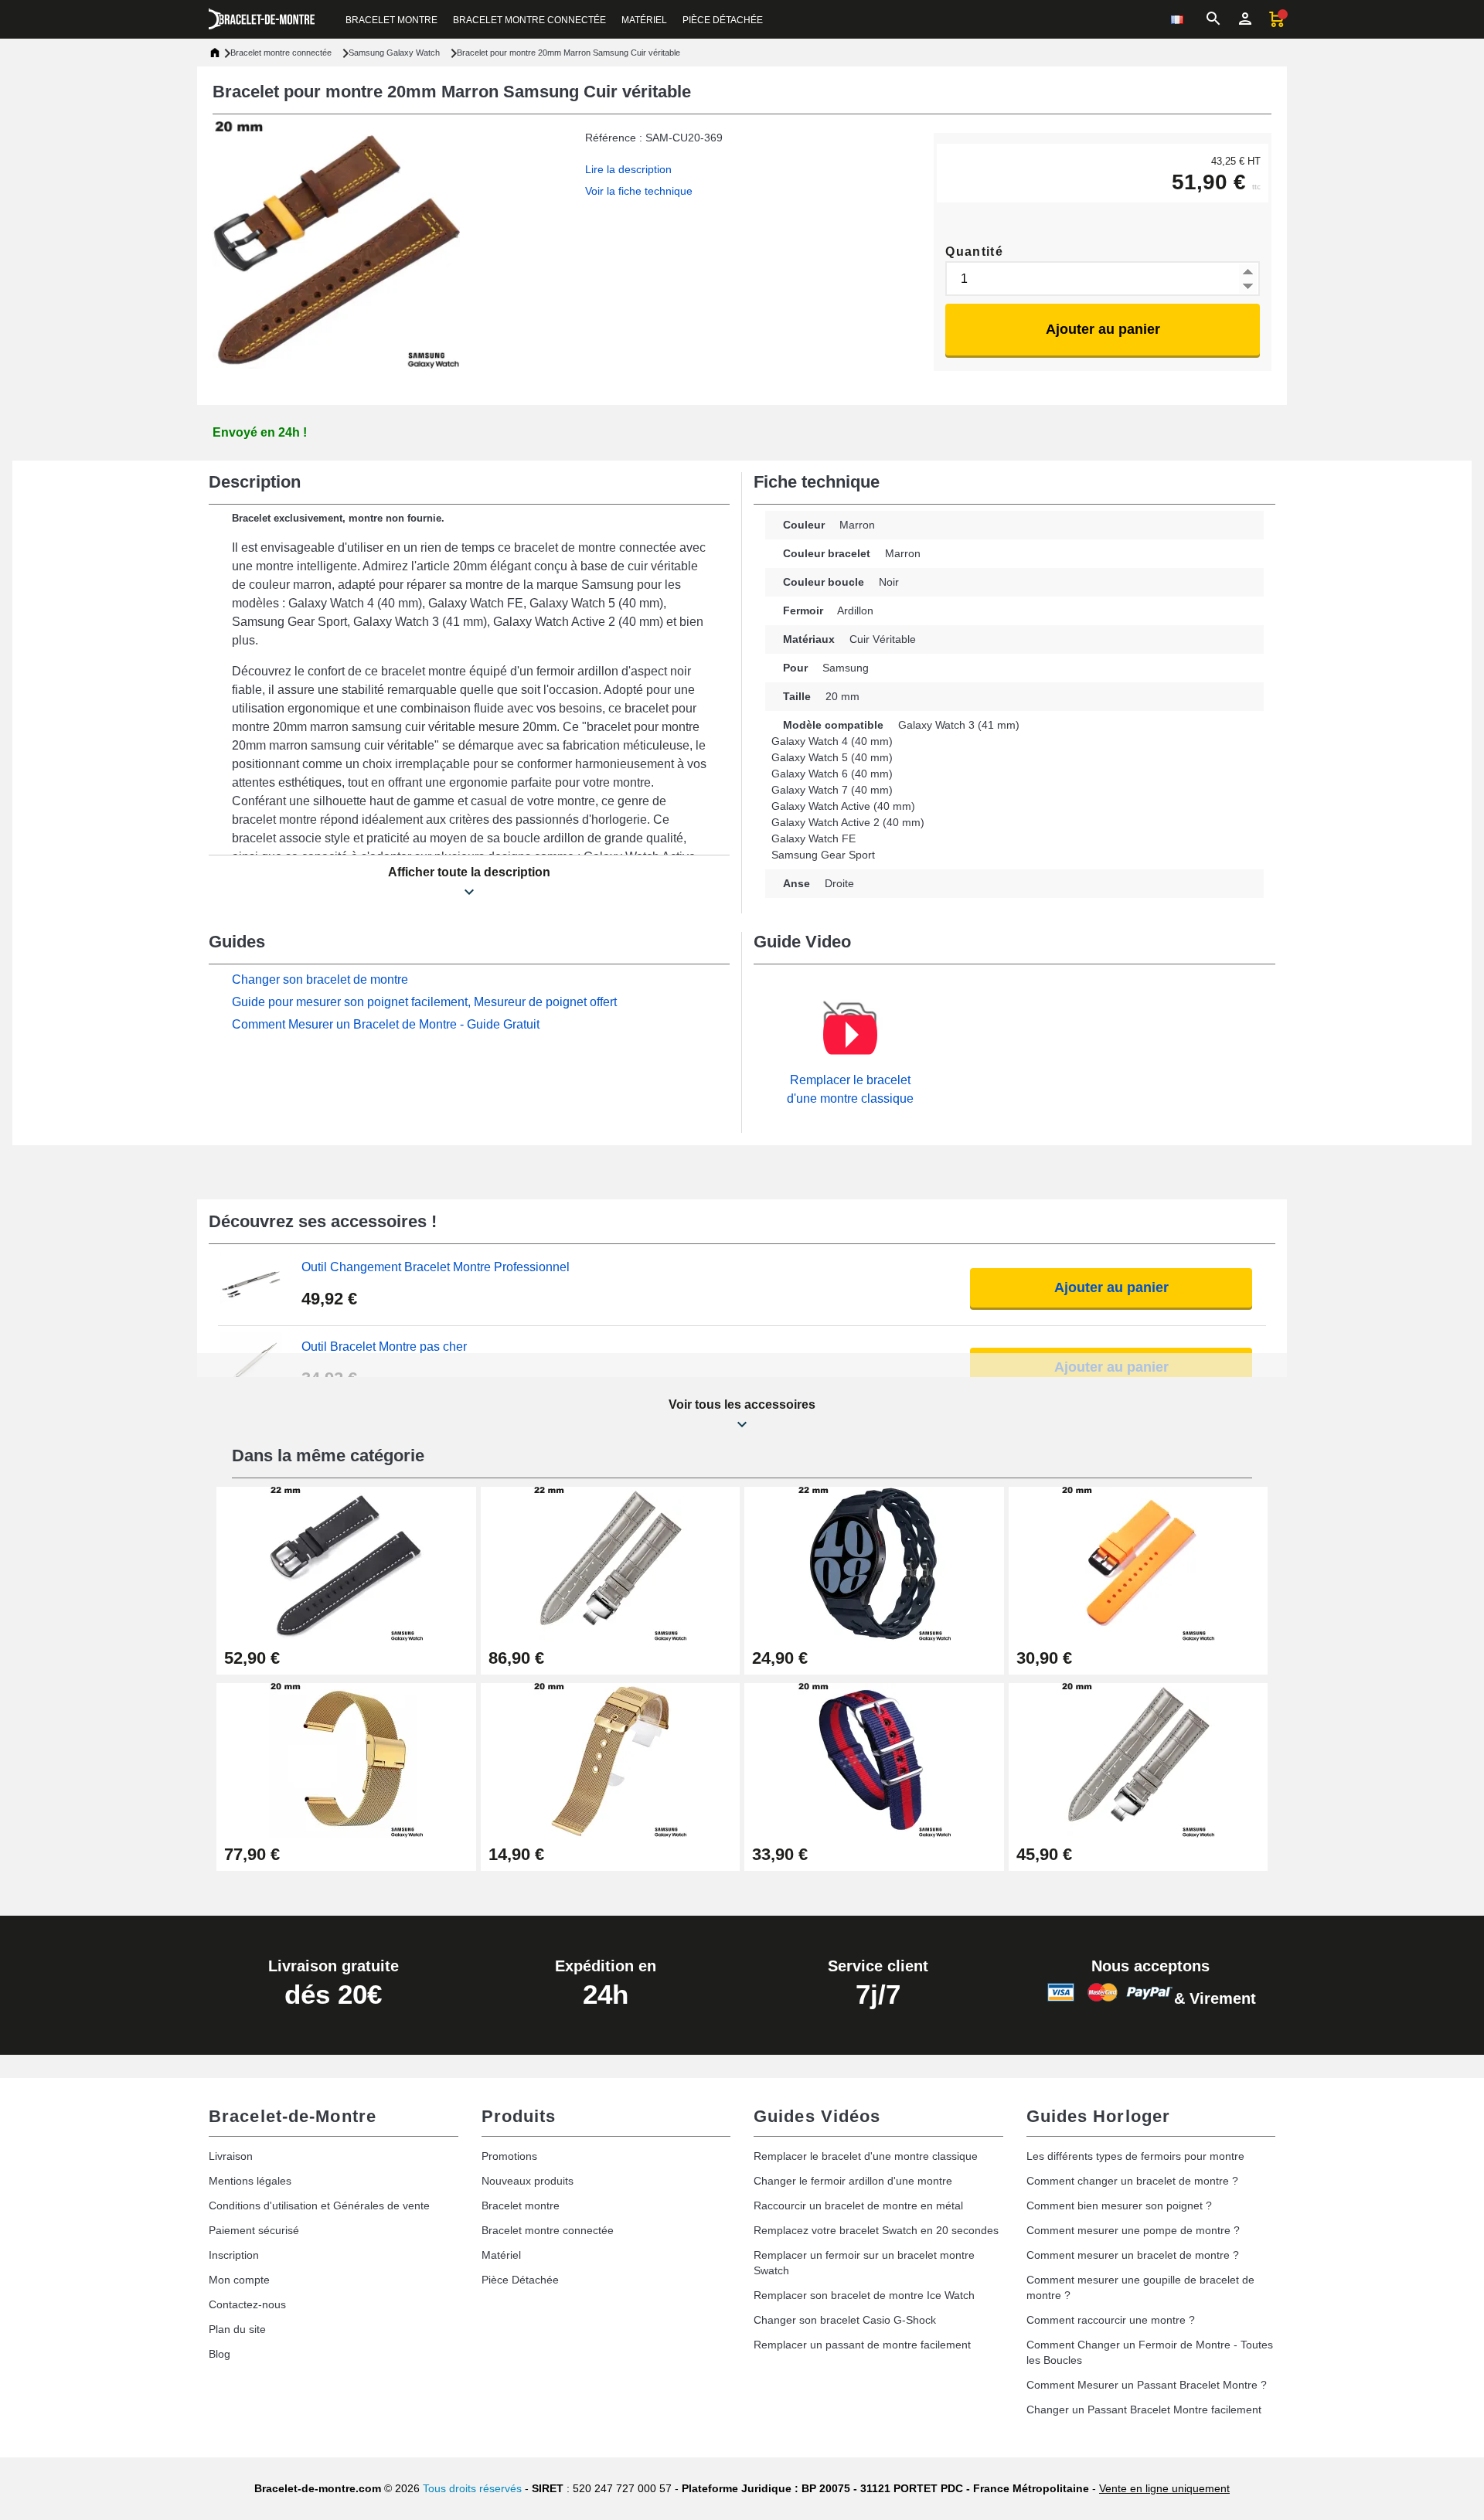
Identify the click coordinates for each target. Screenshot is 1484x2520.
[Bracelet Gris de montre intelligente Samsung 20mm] (1139, 1759)
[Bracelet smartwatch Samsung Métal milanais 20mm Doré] (611, 1759)
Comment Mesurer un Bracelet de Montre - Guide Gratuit (386, 1024)
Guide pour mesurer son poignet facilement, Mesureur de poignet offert (424, 1002)
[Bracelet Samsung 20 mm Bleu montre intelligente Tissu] (874, 1759)
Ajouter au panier (1103, 329)
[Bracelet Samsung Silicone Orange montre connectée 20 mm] (1139, 1563)
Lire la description (628, 169)
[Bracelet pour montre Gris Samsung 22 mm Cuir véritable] (611, 1563)
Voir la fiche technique (639, 191)
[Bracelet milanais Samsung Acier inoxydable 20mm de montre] (346, 1759)
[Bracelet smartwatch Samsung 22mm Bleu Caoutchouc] (874, 1563)
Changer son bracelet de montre (320, 979)
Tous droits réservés (472, 2488)
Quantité (974, 252)
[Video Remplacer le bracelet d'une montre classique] (850, 1035)
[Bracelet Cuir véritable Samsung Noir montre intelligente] (346, 1563)
